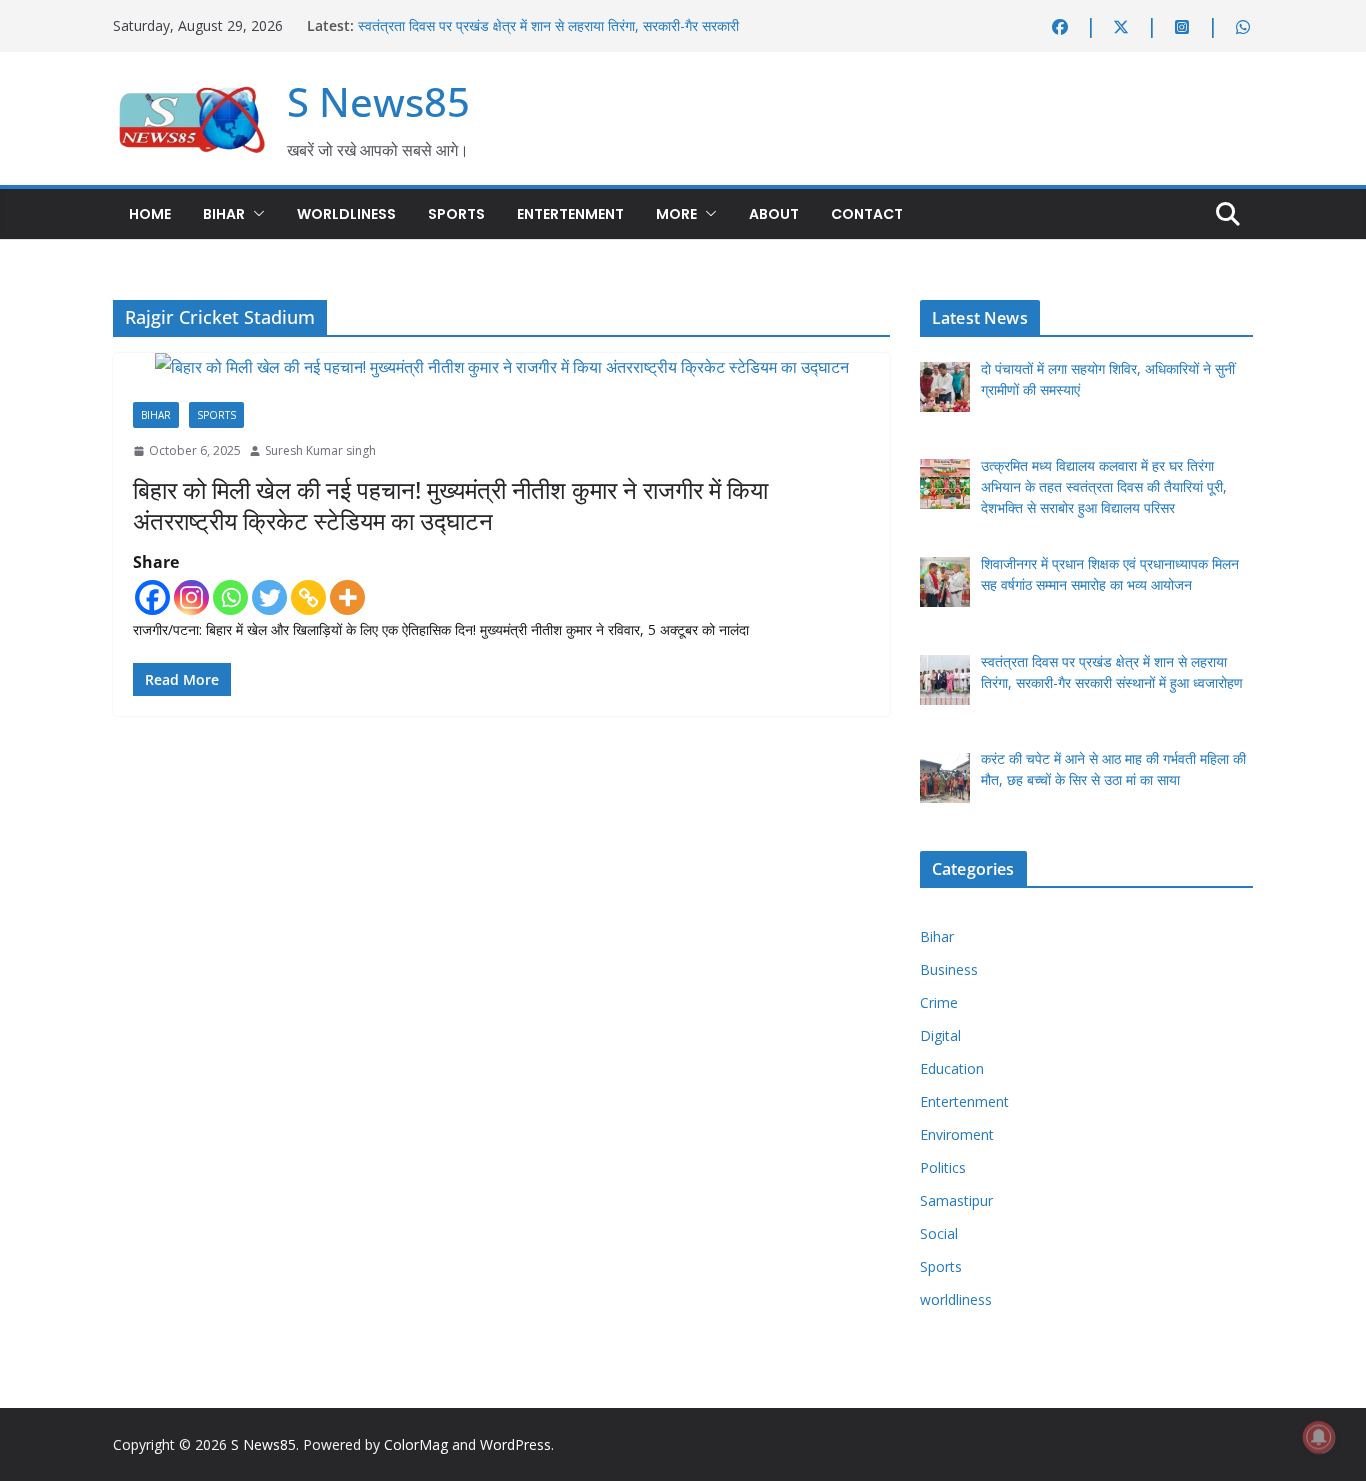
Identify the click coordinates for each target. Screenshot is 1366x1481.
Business (949, 969)
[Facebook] (152, 597)
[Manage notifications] (1319, 1437)
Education (952, 1068)
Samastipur (956, 1200)
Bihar (224, 214)
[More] (347, 597)
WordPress (515, 1444)
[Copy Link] (308, 597)
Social (939, 1233)
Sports (456, 214)
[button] (255, 214)
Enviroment (957, 1134)
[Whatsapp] (230, 597)
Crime (939, 1002)
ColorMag (416, 1444)
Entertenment (570, 214)
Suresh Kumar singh (320, 450)
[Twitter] (269, 597)
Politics (943, 1167)
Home (150, 214)
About (774, 214)
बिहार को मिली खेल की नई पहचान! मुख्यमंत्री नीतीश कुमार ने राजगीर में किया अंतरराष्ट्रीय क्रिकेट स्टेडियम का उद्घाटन (450, 505)
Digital (940, 1035)
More (676, 214)
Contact (867, 214)
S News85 (378, 101)
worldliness (346, 214)
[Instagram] (191, 597)
